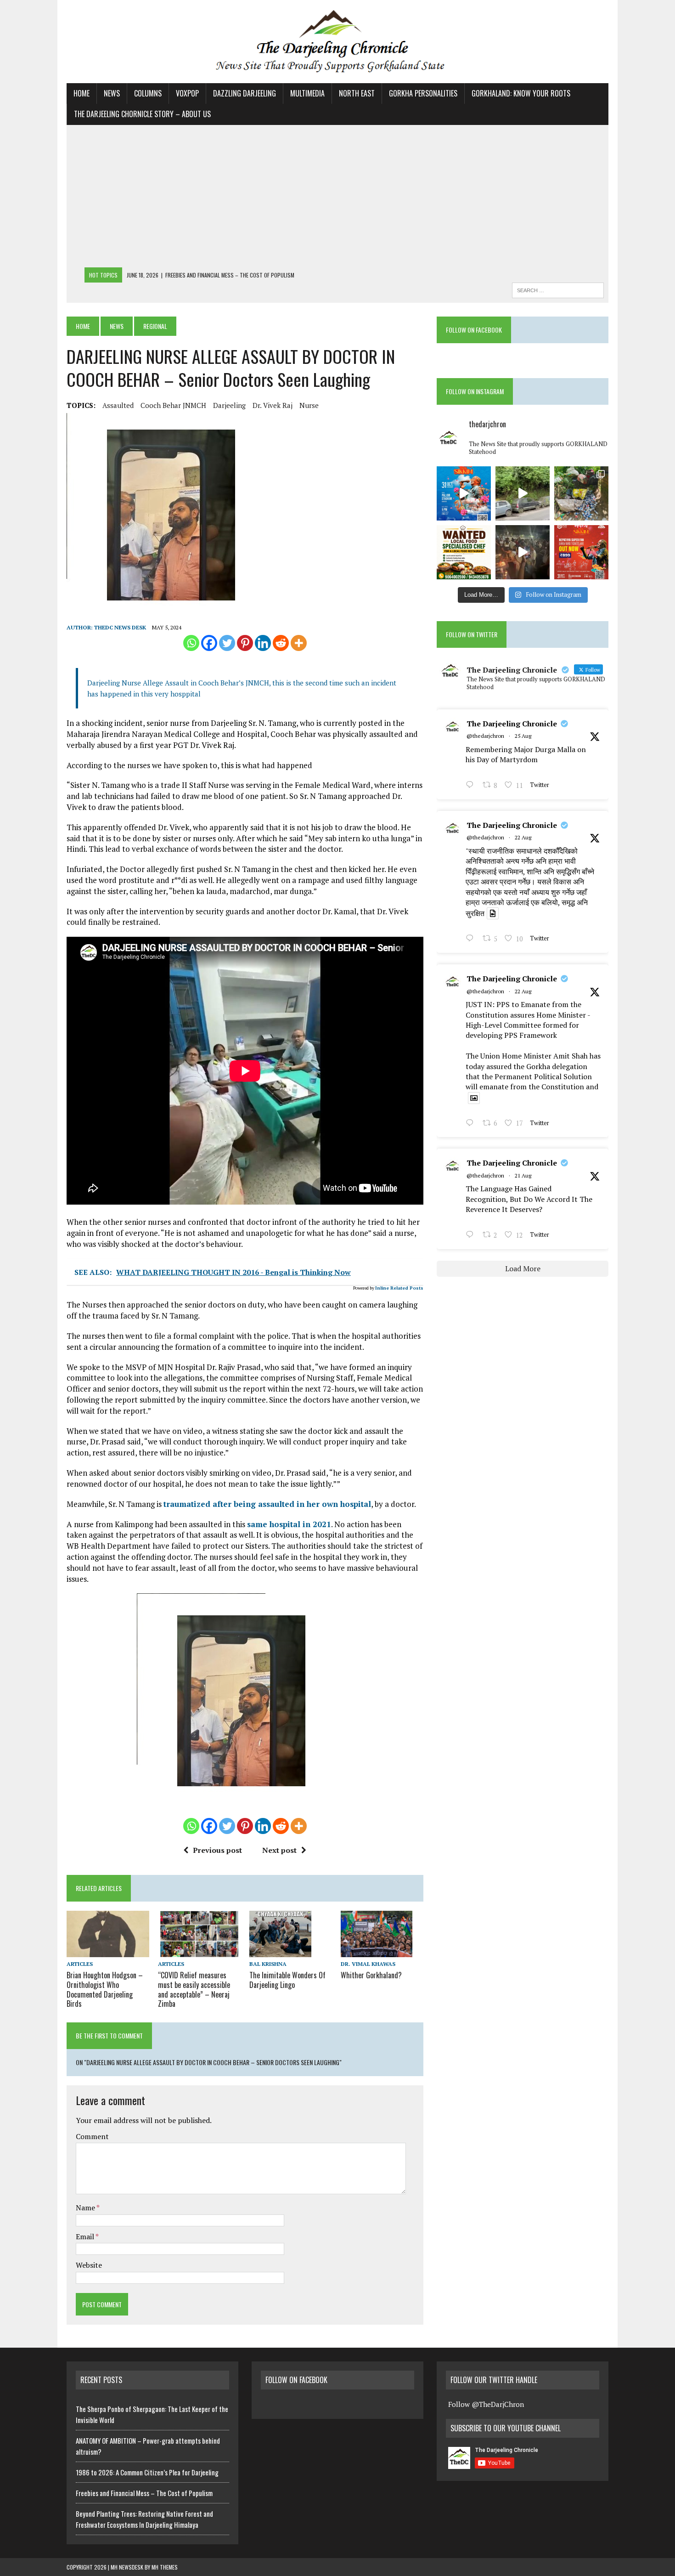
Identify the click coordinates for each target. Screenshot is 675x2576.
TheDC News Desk (120, 627)
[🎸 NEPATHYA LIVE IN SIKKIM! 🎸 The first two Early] (581, 552)
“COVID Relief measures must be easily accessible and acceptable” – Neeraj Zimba (194, 1989)
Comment (92, 2136)
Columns (148, 93)
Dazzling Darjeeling (245, 93)
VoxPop (187, 93)
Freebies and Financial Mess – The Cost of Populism (144, 2493)
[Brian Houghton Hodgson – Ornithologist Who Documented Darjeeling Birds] (108, 1951)
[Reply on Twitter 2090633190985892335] (472, 1235)
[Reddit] (281, 643)
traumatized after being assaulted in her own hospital (267, 1504)
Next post (279, 1850)
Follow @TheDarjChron (486, 2404)
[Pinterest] (245, 643)
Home (82, 93)
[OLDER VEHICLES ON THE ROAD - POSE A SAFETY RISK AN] (523, 493)
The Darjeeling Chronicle (512, 724)
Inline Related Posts (399, 1288)
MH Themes (165, 2567)
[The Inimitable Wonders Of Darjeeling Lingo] (280, 1951)
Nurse (309, 405)
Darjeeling (229, 405)
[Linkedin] (263, 643)
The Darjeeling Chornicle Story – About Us (142, 114)
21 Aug (523, 1175)
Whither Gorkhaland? (371, 1975)
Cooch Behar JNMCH (173, 405)
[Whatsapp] (191, 643)
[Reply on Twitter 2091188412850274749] (472, 939)
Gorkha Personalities (423, 93)
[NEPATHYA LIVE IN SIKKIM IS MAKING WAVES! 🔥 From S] (464, 493)
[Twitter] (227, 643)
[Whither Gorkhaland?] (377, 1951)
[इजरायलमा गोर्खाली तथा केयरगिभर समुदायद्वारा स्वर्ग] (523, 552)
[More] (299, 643)
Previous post (217, 1850)
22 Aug (523, 837)
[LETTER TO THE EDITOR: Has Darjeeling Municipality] (581, 493)
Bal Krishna (268, 1964)
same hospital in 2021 (289, 1524)
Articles (80, 1964)
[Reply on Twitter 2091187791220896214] (472, 1124)
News (112, 93)
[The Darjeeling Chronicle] (337, 42)
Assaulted (118, 405)
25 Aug (523, 736)
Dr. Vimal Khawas (368, 1964)
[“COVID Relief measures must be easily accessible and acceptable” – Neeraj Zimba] (199, 1951)
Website (89, 2265)
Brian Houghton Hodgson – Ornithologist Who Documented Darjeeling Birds (105, 1989)
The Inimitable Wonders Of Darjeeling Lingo (287, 1980)
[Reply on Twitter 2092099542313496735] (472, 786)
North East (357, 93)
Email (86, 2236)
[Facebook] (209, 643)
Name (86, 2208)
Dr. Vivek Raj (273, 405)
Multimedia (307, 93)
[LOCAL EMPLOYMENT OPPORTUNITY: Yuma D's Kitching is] (464, 552)
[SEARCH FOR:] (558, 289)
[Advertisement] (337, 198)
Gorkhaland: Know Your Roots (521, 93)
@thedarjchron (485, 736)
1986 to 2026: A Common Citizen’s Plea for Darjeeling (147, 2472)
